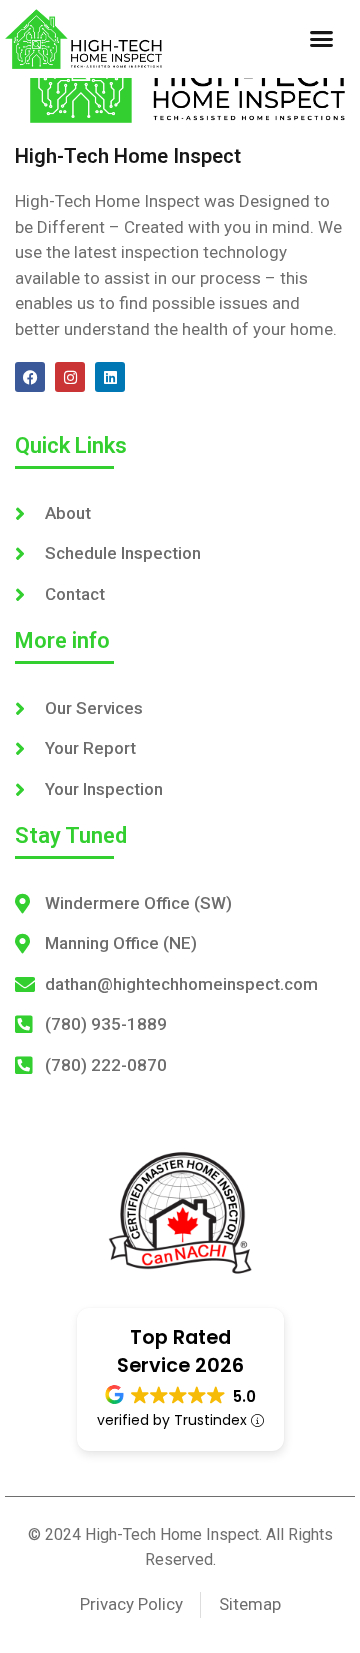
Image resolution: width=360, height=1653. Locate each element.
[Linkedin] (110, 377)
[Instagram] (70, 377)
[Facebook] (30, 377)
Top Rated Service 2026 (180, 1351)
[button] (322, 39)
